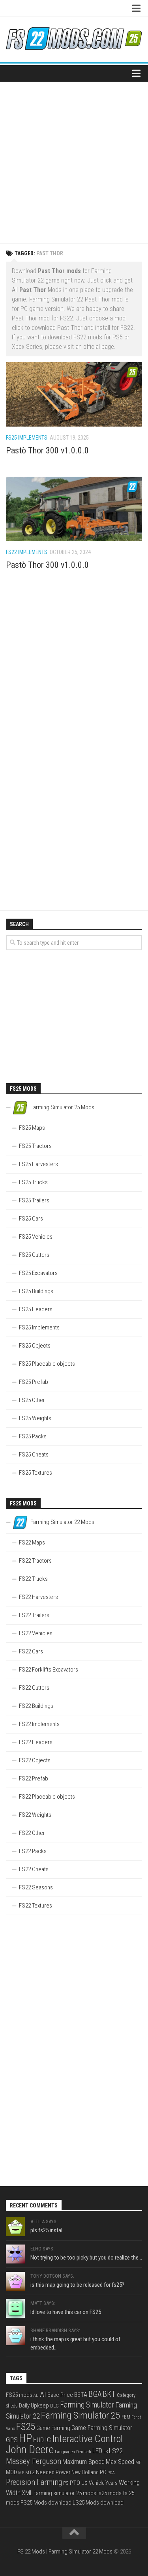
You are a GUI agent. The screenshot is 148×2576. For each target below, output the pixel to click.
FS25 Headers (36, 1309)
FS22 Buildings (36, 1706)
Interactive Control (87, 2439)
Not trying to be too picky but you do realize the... (86, 2258)
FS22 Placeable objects (47, 1797)
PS (66, 2483)
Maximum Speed (83, 2462)
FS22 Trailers (34, 1615)
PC (103, 2472)
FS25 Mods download (46, 2503)
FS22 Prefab (34, 1778)
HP (25, 2438)
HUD (38, 2440)
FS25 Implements (27, 438)
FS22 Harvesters (38, 1597)
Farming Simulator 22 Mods (81, 2552)
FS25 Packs (33, 1436)
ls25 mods (110, 2493)
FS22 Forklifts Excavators (49, 1670)
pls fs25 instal (46, 2230)
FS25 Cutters (34, 1255)
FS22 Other (32, 1833)
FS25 (26, 2427)
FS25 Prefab (34, 1382)
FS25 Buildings (36, 1291)
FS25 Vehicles (36, 1237)
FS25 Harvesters (38, 1164)
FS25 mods (19, 2395)
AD (36, 2395)
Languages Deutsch (73, 2452)
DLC (54, 2406)
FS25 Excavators (38, 1273)
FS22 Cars (31, 1651)
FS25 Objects (35, 1346)
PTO (75, 2483)
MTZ (30, 2472)
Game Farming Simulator (102, 2428)
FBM (126, 2417)
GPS (12, 2440)
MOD (11, 2472)
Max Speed (120, 2462)
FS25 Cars (31, 1219)
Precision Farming (34, 2482)
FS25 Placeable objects (47, 1364)
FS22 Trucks (33, 1579)
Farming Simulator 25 (81, 2415)
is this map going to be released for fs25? (77, 2285)
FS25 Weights (35, 1418)
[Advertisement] (74, 160)
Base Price (60, 2395)
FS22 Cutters (34, 1688)
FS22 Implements (27, 552)
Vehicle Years (103, 2483)
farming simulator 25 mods (65, 2493)
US (84, 2483)
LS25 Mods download (98, 2503)
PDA (111, 2473)
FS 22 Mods (31, 2552)
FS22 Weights (35, 1815)
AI (43, 2394)
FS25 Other (32, 1400)
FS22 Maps (32, 1543)
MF (138, 2463)
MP (21, 2473)
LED (97, 2451)
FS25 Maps (32, 1128)
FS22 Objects (35, 1760)
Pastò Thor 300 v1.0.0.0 (47, 450)
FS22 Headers (36, 1742)
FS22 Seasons (36, 1887)
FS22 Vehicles (36, 1633)
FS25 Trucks (33, 1182)
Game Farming (53, 2428)
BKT (109, 2394)
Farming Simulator (87, 2405)
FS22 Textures (36, 1906)
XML (27, 2493)
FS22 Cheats (34, 1869)
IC (48, 2440)
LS (106, 2452)
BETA (81, 2395)
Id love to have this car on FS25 (66, 2312)
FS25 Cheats (34, 1455)
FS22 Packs (33, 1851)
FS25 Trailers (34, 1200)
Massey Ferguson (34, 2461)
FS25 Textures (36, 1473)
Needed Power (53, 2472)
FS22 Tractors (35, 1561)
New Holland (85, 2472)
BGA (95, 2394)
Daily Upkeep (34, 2406)
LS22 (116, 2451)
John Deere (30, 2450)
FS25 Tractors (35, 1146)
